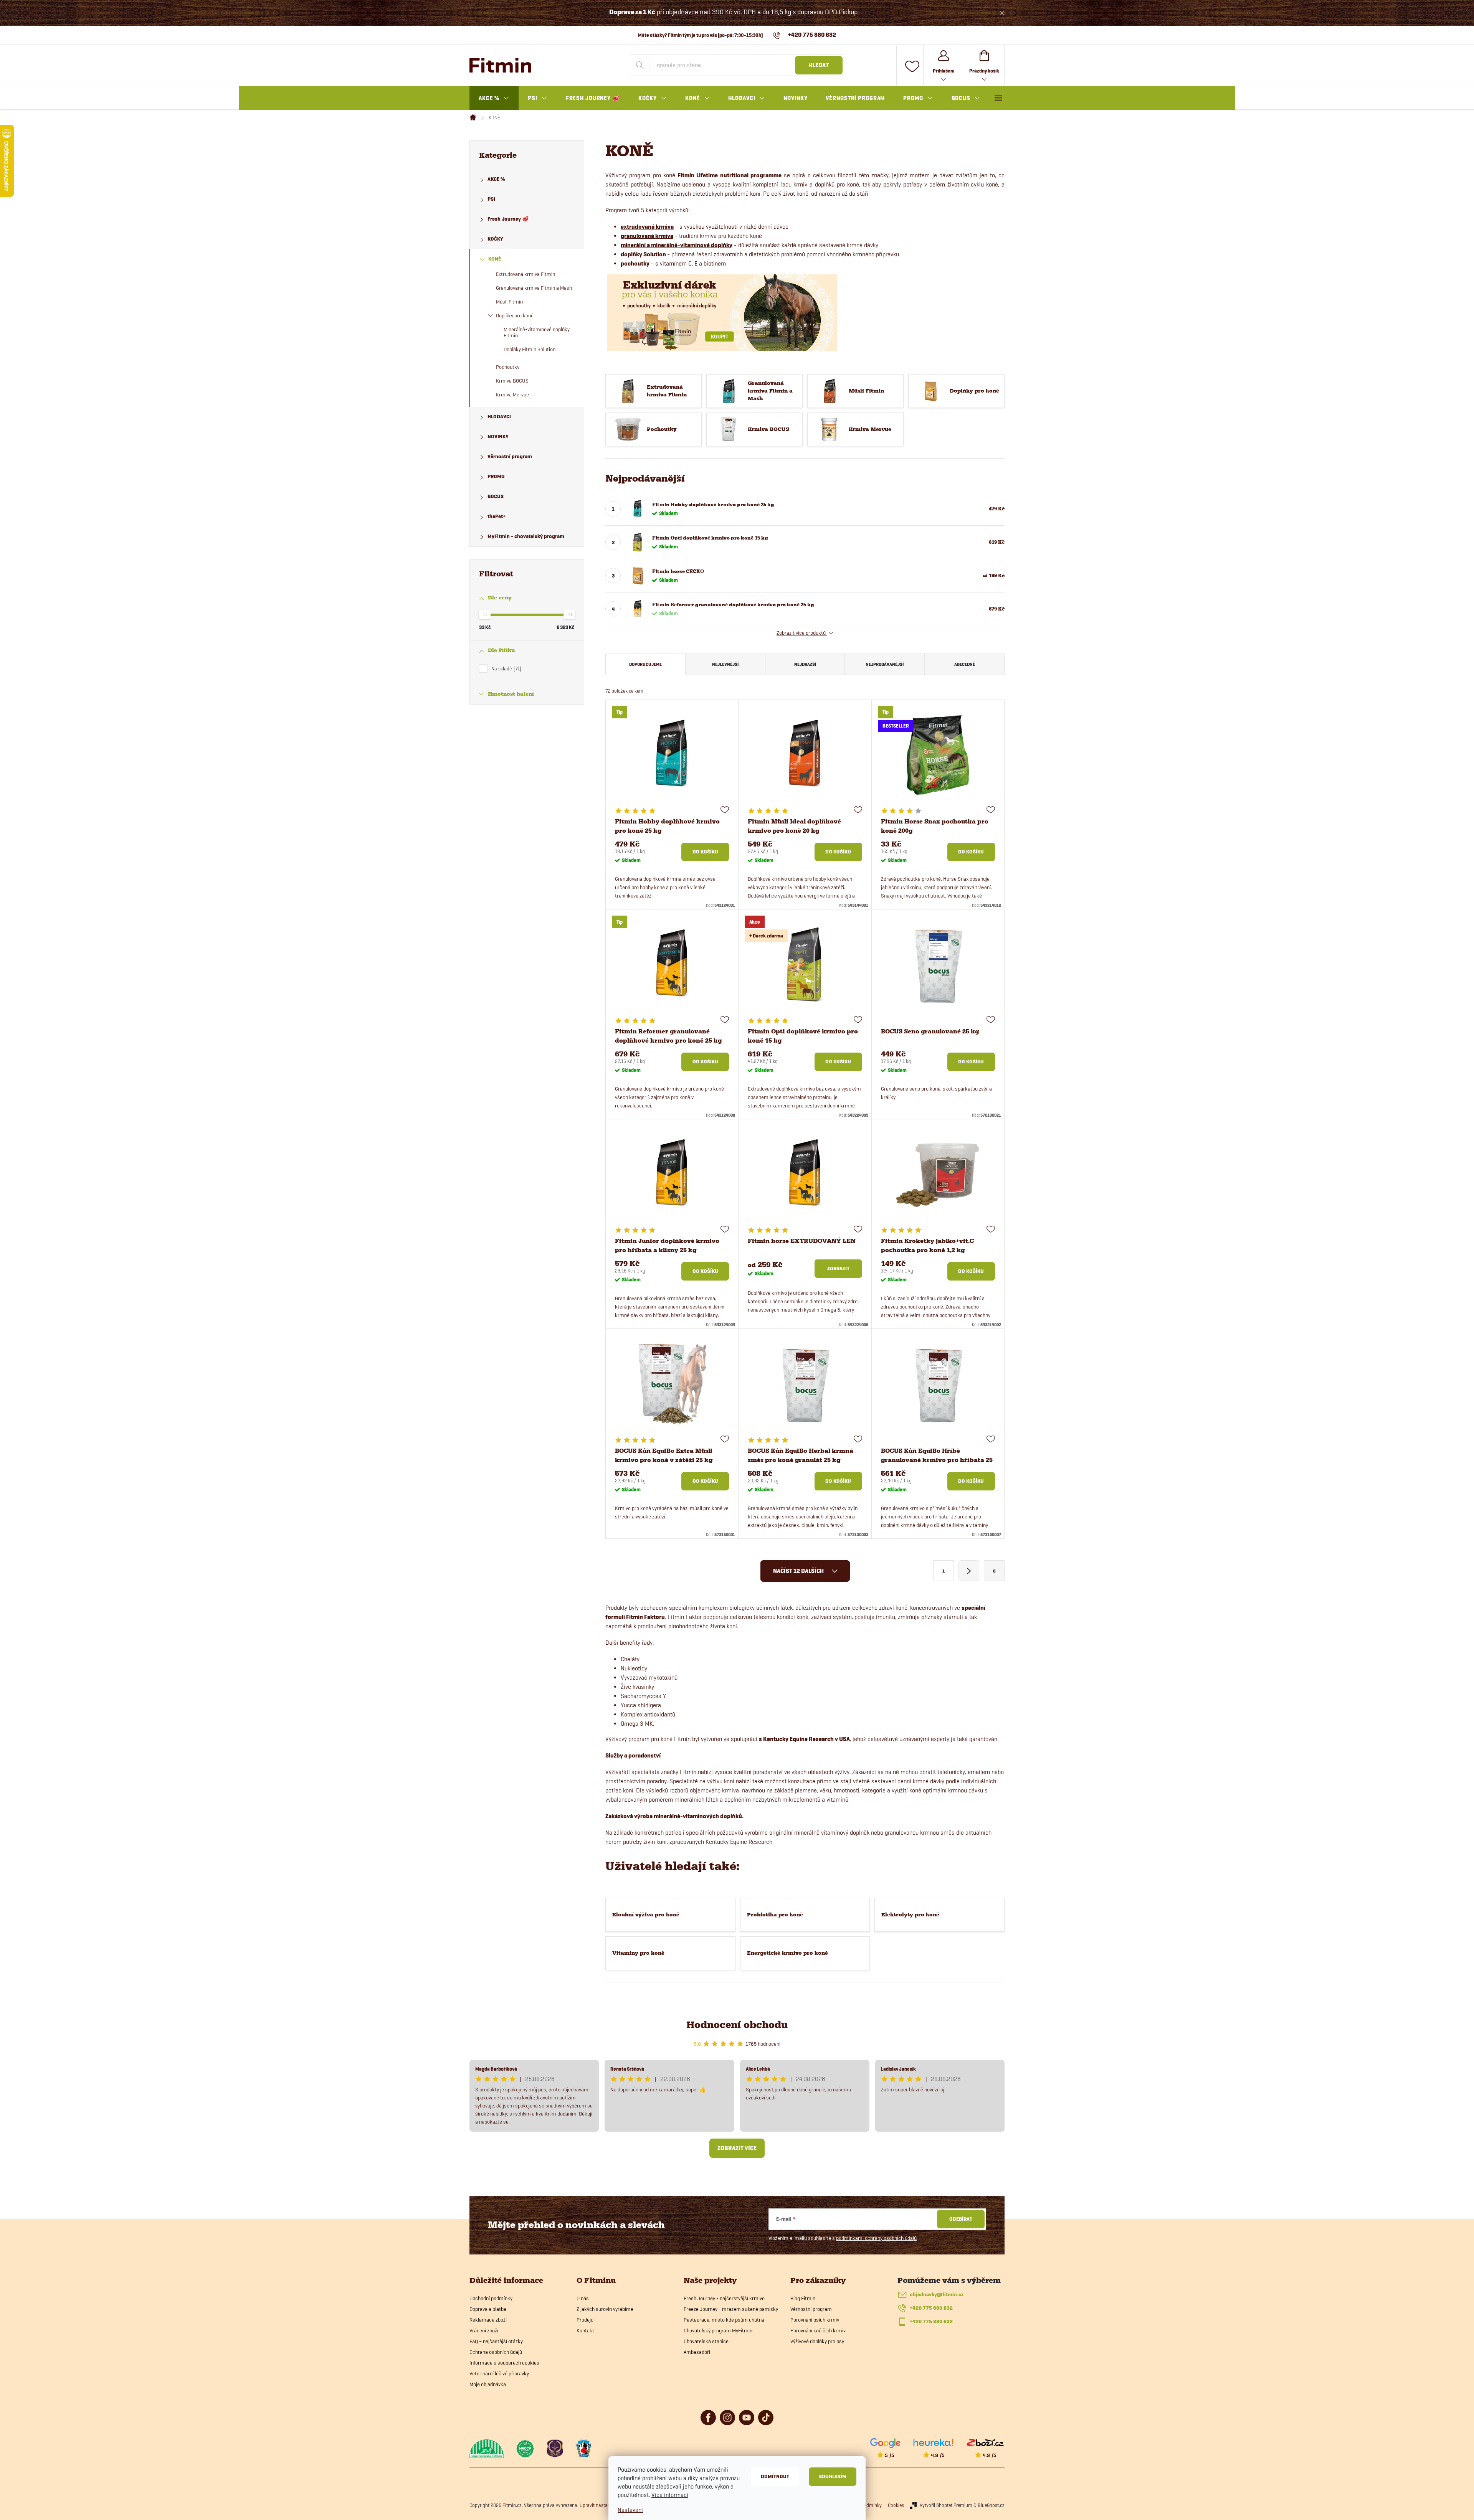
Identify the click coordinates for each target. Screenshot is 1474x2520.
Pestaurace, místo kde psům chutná (724, 2320)
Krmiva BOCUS (512, 381)
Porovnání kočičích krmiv (818, 2330)
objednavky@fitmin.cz (937, 2295)
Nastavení (630, 2510)
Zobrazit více (737, 2148)
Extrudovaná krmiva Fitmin (525, 274)
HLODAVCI (499, 417)
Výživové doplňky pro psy (817, 2341)
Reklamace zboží (488, 2320)
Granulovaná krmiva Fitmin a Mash (534, 288)
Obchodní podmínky (491, 2298)
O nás (583, 2298)
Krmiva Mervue (512, 394)
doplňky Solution (643, 254)
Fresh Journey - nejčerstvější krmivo (724, 2298)
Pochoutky (508, 367)
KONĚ (495, 259)
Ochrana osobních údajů (496, 2352)
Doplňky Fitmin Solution (530, 349)
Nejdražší (805, 664)
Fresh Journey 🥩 (508, 219)
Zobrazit (838, 1268)
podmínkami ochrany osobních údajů (876, 2238)
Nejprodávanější (885, 664)
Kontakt (585, 2330)
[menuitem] (494, 98)
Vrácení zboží (484, 2330)
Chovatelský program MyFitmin (718, 2330)
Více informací (670, 2495)
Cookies (896, 2505)
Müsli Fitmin (509, 302)
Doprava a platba (488, 2309)
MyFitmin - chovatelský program (526, 536)
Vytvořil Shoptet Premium (946, 2505)
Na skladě (506, 668)
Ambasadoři (697, 2352)
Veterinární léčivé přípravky (499, 2373)
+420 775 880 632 (931, 2308)
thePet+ (497, 516)
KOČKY (495, 239)
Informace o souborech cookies (504, 2363)
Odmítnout (775, 2476)
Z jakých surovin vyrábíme (605, 2309)
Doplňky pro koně (515, 315)
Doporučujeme (645, 664)
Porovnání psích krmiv (815, 2320)
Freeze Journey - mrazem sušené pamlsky (731, 2309)
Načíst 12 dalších (799, 1571)
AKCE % (496, 179)
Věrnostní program (510, 456)
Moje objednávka (488, 2384)
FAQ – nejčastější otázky (496, 2341)
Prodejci (586, 2320)
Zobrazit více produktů (802, 633)
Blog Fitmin (803, 2298)
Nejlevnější (725, 664)
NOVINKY (498, 437)
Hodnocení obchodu (737, 2025)
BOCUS (496, 496)
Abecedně (965, 664)
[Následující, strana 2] (969, 1571)
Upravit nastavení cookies (606, 2505)
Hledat (819, 65)
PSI (491, 199)
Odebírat (961, 2219)
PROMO (496, 476)
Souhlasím (833, 2476)
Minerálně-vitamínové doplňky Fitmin (537, 333)
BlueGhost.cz (991, 2505)
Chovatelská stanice (706, 2341)
